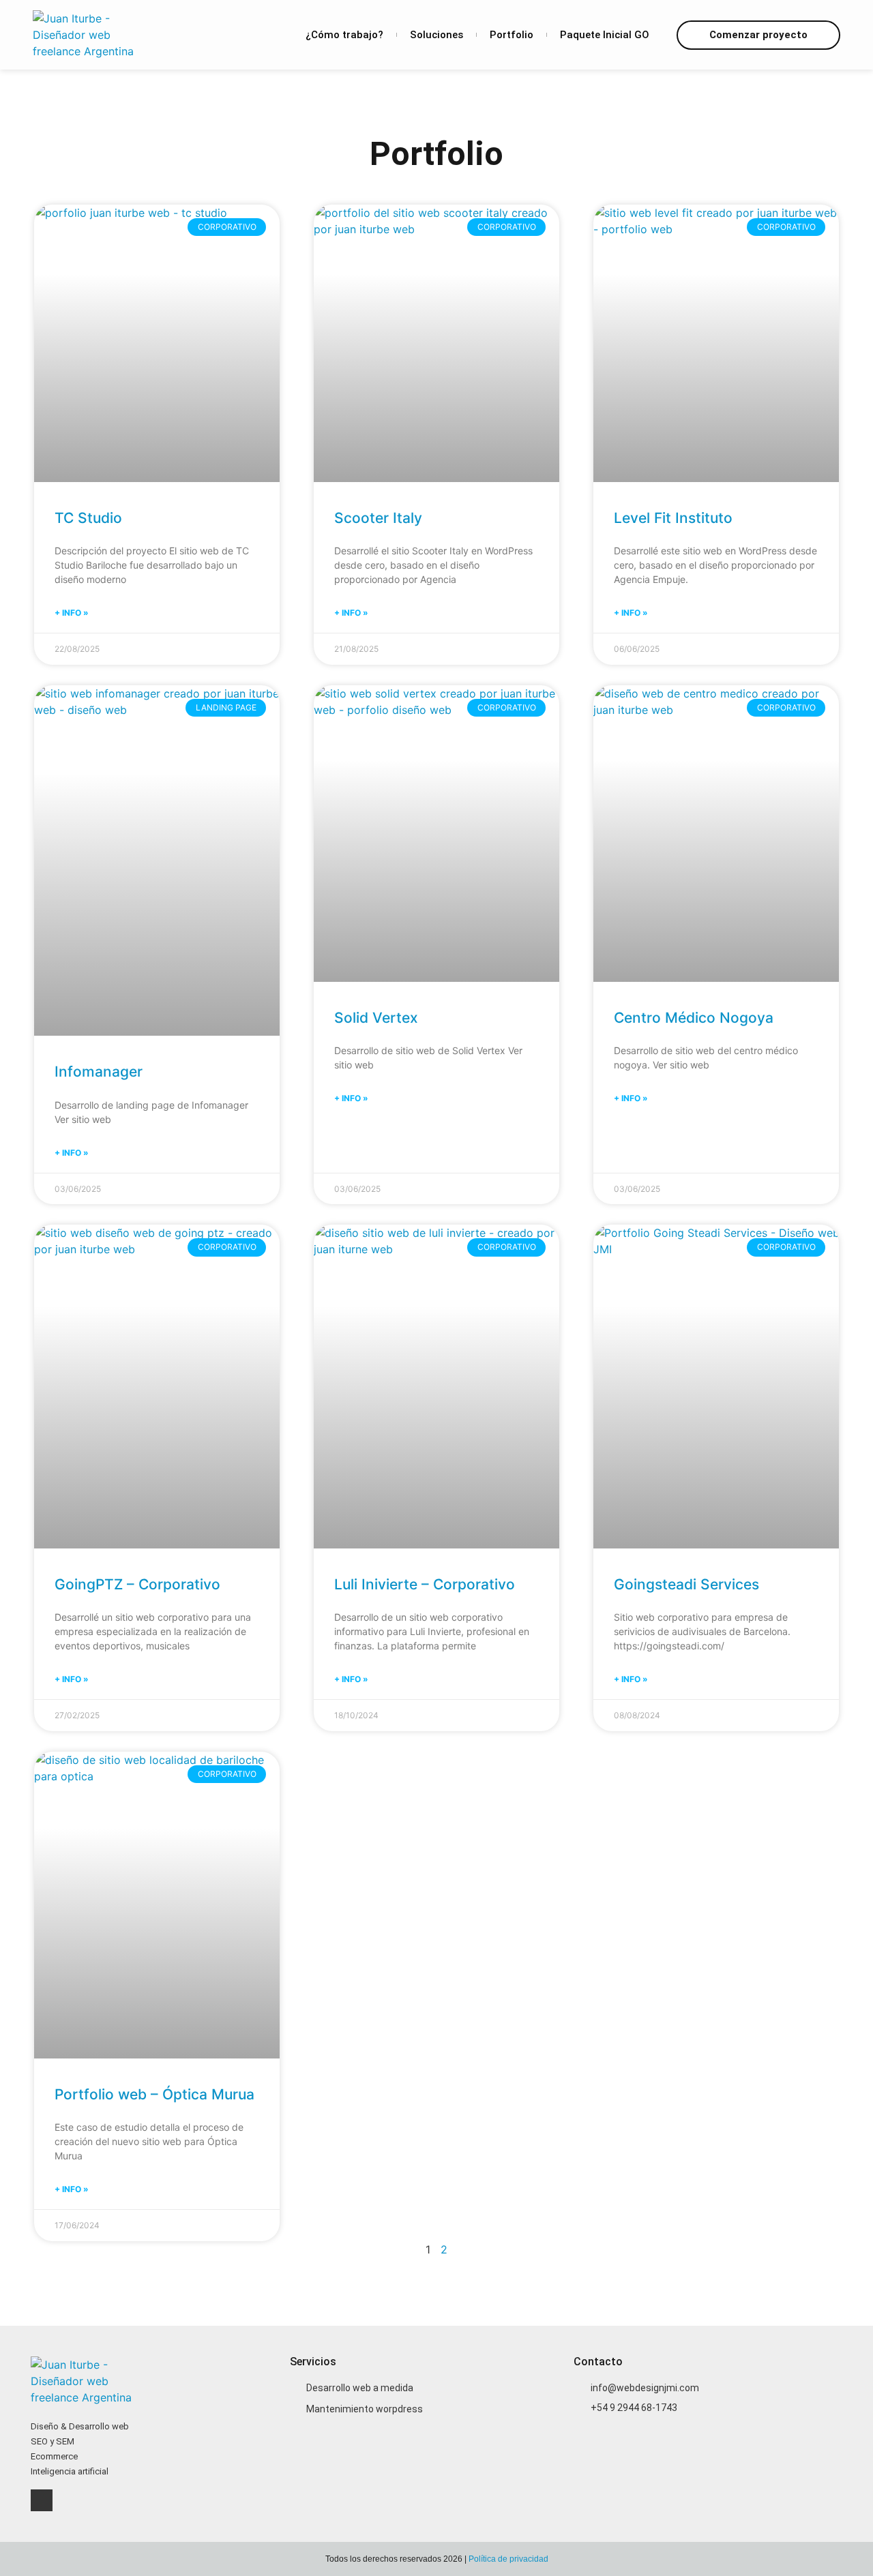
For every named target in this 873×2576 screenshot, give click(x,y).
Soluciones (436, 35)
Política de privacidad (508, 2559)
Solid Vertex (376, 1018)
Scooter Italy (378, 518)
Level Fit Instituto (673, 518)
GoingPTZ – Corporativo (137, 1584)
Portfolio (512, 35)
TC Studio (88, 518)
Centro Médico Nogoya (694, 1018)
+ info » (72, 613)
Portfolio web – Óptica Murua (154, 2094)
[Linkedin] (42, 2500)
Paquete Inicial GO (605, 35)
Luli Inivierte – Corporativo (425, 1584)
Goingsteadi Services (686, 1584)
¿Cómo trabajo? (344, 35)
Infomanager (99, 1072)
